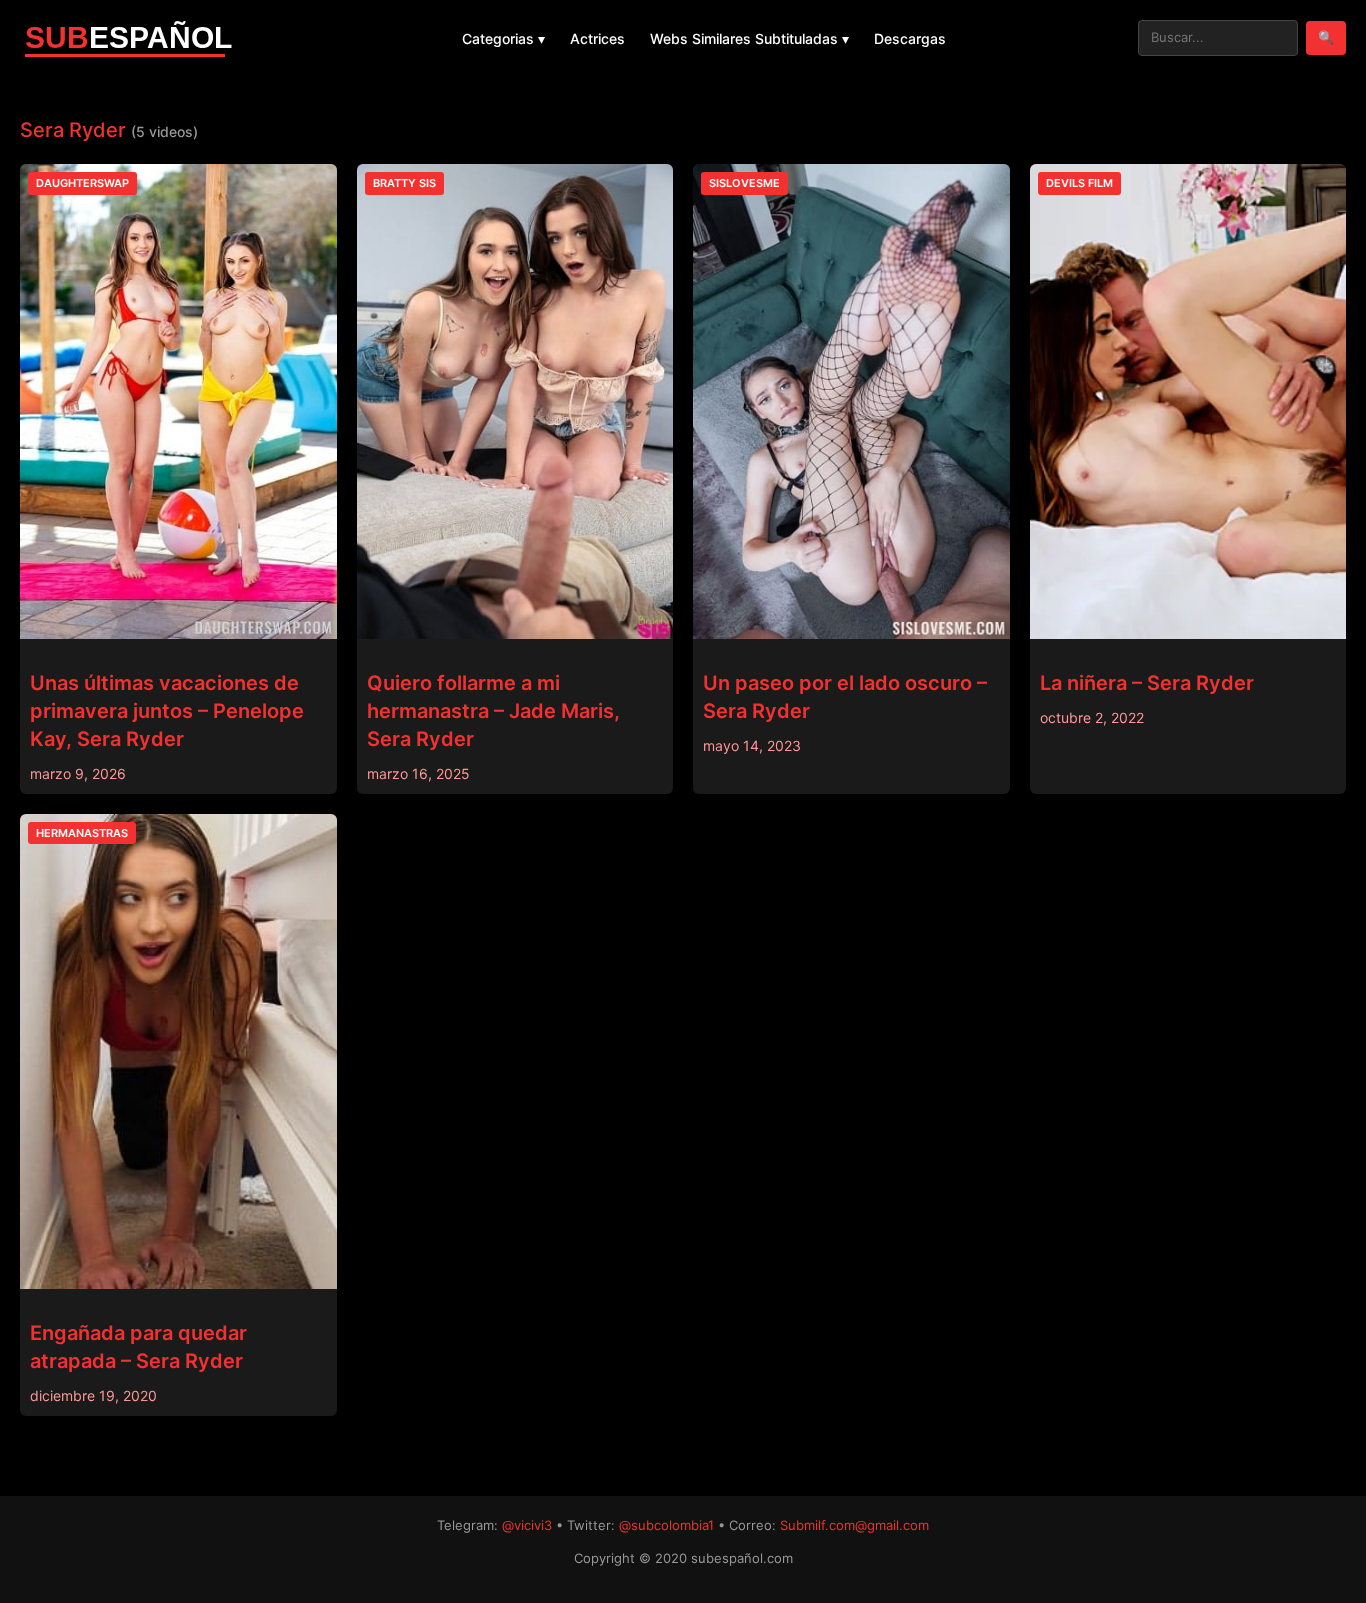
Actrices (597, 38)
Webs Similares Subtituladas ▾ (749, 38)
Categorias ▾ (503, 38)
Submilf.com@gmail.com (854, 1525)
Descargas (910, 38)
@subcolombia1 (666, 1525)
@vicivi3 (527, 1525)
